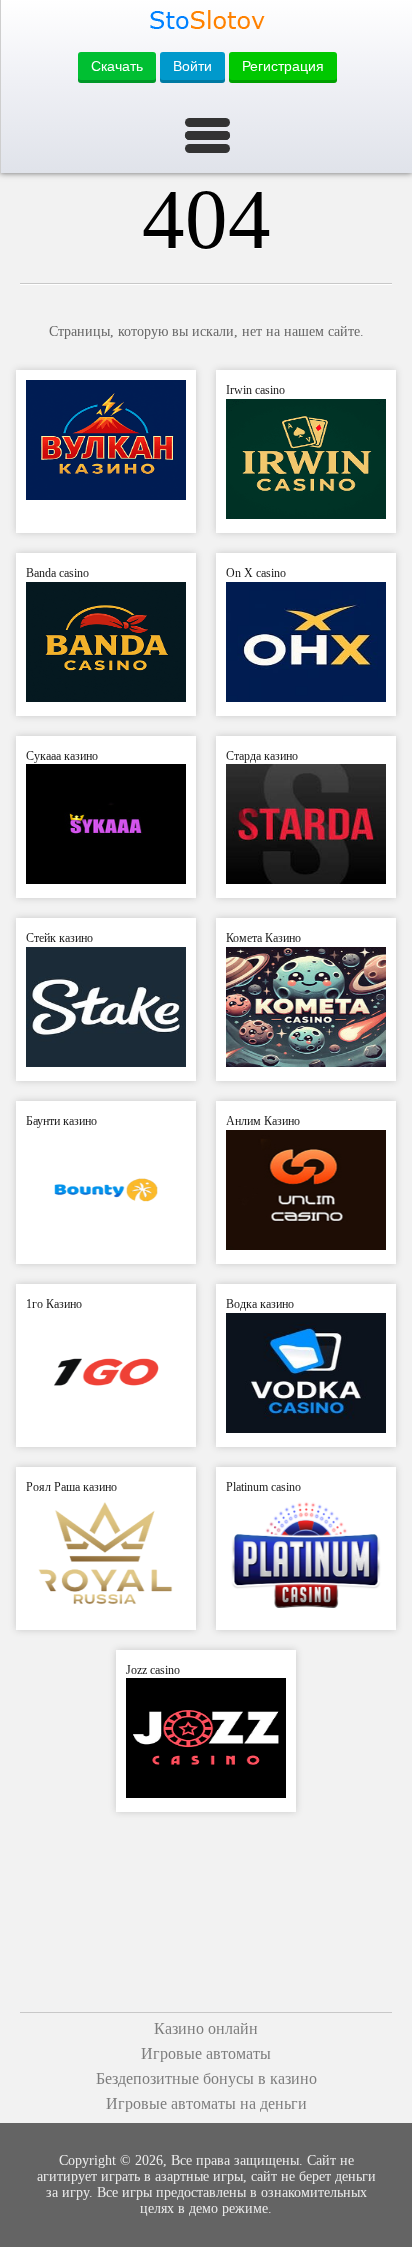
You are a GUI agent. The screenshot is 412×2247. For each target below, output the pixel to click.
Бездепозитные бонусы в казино (206, 2078)
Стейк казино (59, 938)
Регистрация (283, 66)
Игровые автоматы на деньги (206, 2103)
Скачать (117, 66)
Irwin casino (255, 390)
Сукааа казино (62, 756)
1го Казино (54, 1304)
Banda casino (57, 573)
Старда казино (262, 756)
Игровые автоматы (206, 2053)
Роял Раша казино (71, 1487)
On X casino (256, 573)
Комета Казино (263, 938)
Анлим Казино (263, 1121)
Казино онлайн (206, 2028)
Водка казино (260, 1304)
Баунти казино (61, 1121)
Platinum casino (263, 1487)
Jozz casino (153, 1670)
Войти (192, 66)
